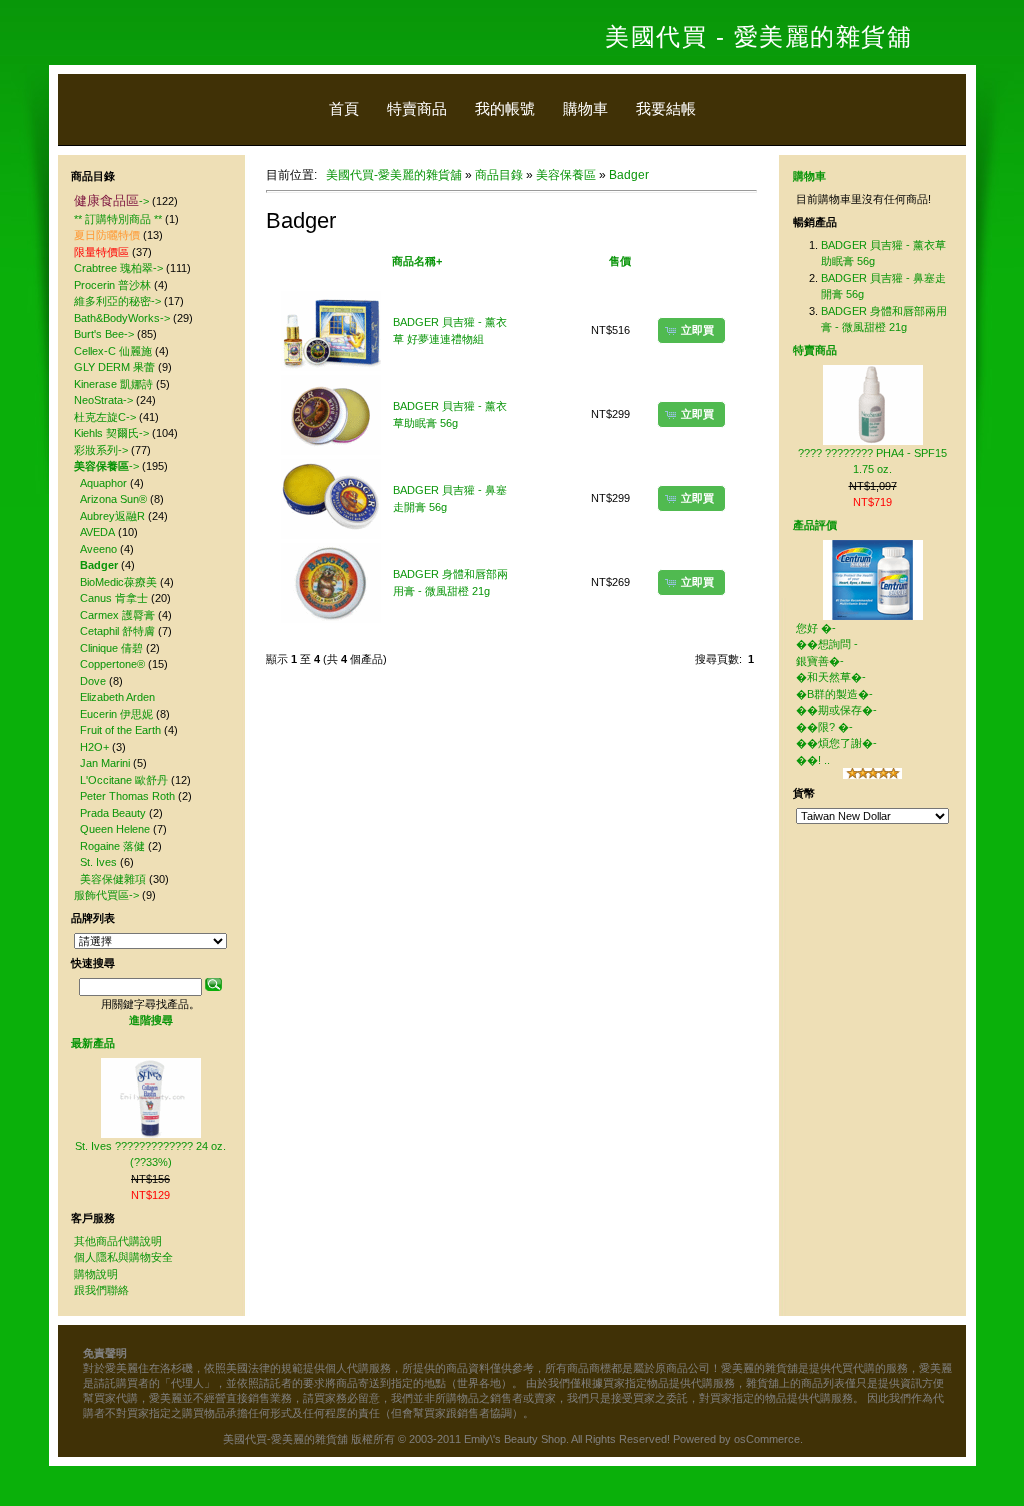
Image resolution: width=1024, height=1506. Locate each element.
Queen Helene (115, 829)
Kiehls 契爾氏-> (111, 433)
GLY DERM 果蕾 (114, 367)
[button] (691, 330)
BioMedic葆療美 (118, 582)
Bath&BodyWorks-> (122, 318)
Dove (93, 681)
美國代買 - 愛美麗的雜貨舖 (758, 36)
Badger (629, 175)
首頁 (344, 108)
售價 (620, 261)
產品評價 (815, 525)
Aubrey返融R (112, 516)
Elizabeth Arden (117, 697)
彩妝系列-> (101, 450)
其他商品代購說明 (118, 1241)
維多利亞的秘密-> (117, 301)
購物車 (585, 108)
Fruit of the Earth (120, 730)
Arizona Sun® (113, 499)
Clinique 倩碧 (111, 648)
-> (111, 201)
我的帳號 (505, 108)
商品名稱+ (417, 261)
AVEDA (97, 532)
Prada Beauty (113, 813)
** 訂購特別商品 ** (118, 219)
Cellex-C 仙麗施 (113, 351)
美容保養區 (566, 175)
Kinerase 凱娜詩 (113, 384)
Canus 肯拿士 (114, 598)
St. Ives (98, 862)
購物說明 (96, 1274)
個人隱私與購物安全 (123, 1257)
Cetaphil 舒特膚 (117, 631)
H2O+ (94, 747)
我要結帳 (666, 108)
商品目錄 (499, 175)
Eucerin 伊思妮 (116, 714)
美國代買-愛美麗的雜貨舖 (394, 175)
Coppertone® (112, 664)
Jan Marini (105, 763)
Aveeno (98, 549)
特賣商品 (417, 108)
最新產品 (93, 1043)
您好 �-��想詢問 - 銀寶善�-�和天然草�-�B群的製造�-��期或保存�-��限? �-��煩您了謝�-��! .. (836, 694)
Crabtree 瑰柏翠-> (118, 268)
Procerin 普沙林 (112, 285)
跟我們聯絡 (101, 1290)
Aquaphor (103, 483)
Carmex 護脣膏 (117, 615)
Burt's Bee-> (104, 334)
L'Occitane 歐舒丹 (124, 780)
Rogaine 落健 (112, 846)
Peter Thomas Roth (127, 796)
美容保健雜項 (113, 879)
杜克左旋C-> (105, 417)
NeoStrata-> (103, 400)
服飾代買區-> (106, 895)
